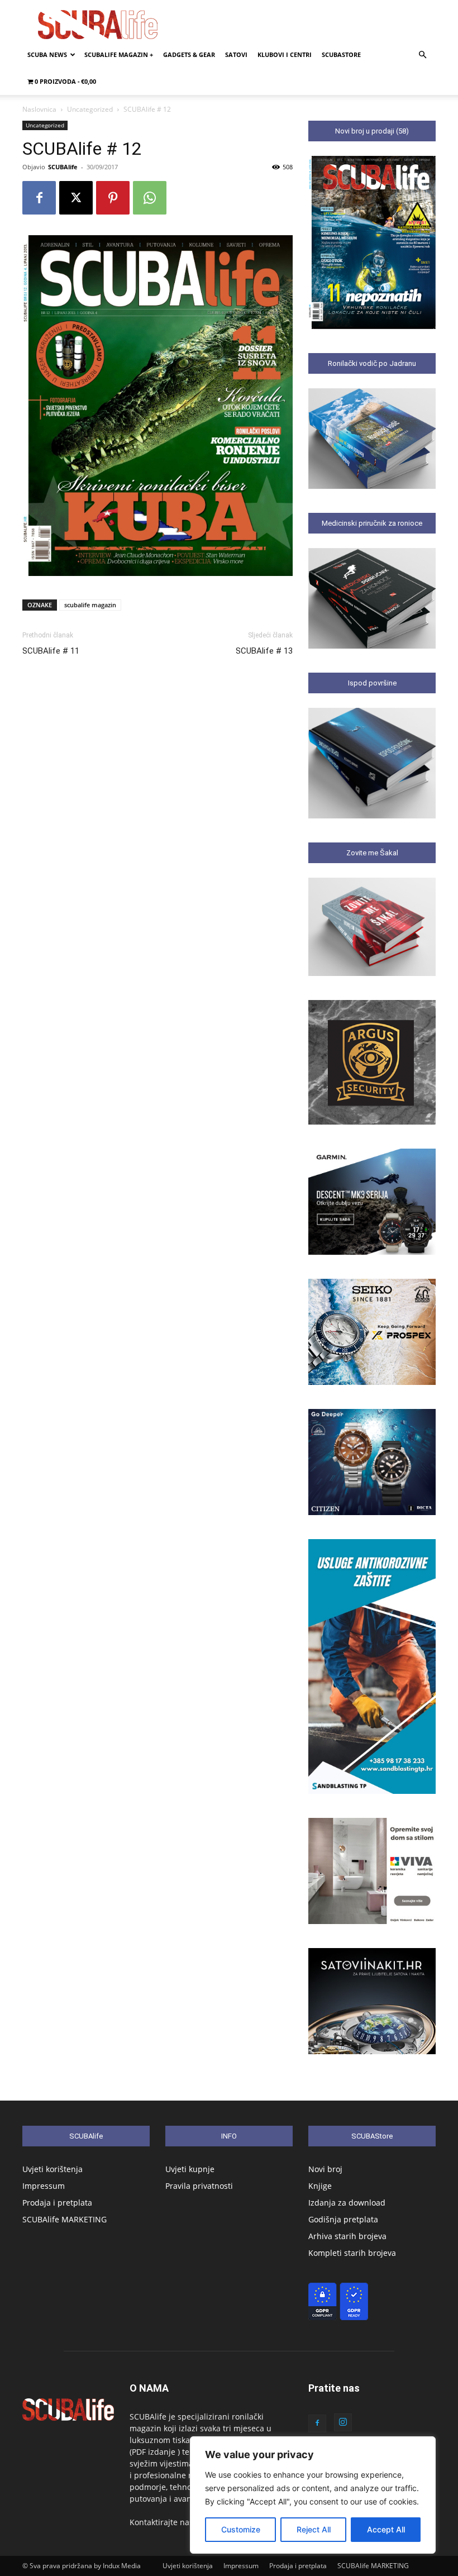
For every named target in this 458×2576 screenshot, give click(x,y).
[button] (422, 55)
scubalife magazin (90, 605)
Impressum (44, 2186)
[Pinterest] (113, 198)
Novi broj (325, 2169)
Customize (241, 2529)
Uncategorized (90, 109)
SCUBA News (47, 54)
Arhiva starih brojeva (347, 2236)
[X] (76, 198)
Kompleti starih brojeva (352, 2253)
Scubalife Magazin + (119, 54)
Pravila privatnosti (199, 2186)
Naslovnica (39, 109)
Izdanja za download (347, 2203)
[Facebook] (39, 198)
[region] (313, 2495)
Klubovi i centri (285, 54)
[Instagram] (343, 2422)
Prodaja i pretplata (57, 2203)
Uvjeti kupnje (190, 2169)
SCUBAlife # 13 (264, 651)
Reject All (314, 2529)
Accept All (386, 2529)
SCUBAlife (63, 167)
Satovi (236, 54)
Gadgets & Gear (189, 54)
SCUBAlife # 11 (51, 651)
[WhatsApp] (150, 198)
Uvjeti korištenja (53, 2169)
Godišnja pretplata (343, 2219)
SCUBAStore (341, 54)
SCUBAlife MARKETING (65, 2219)
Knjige (320, 2186)
